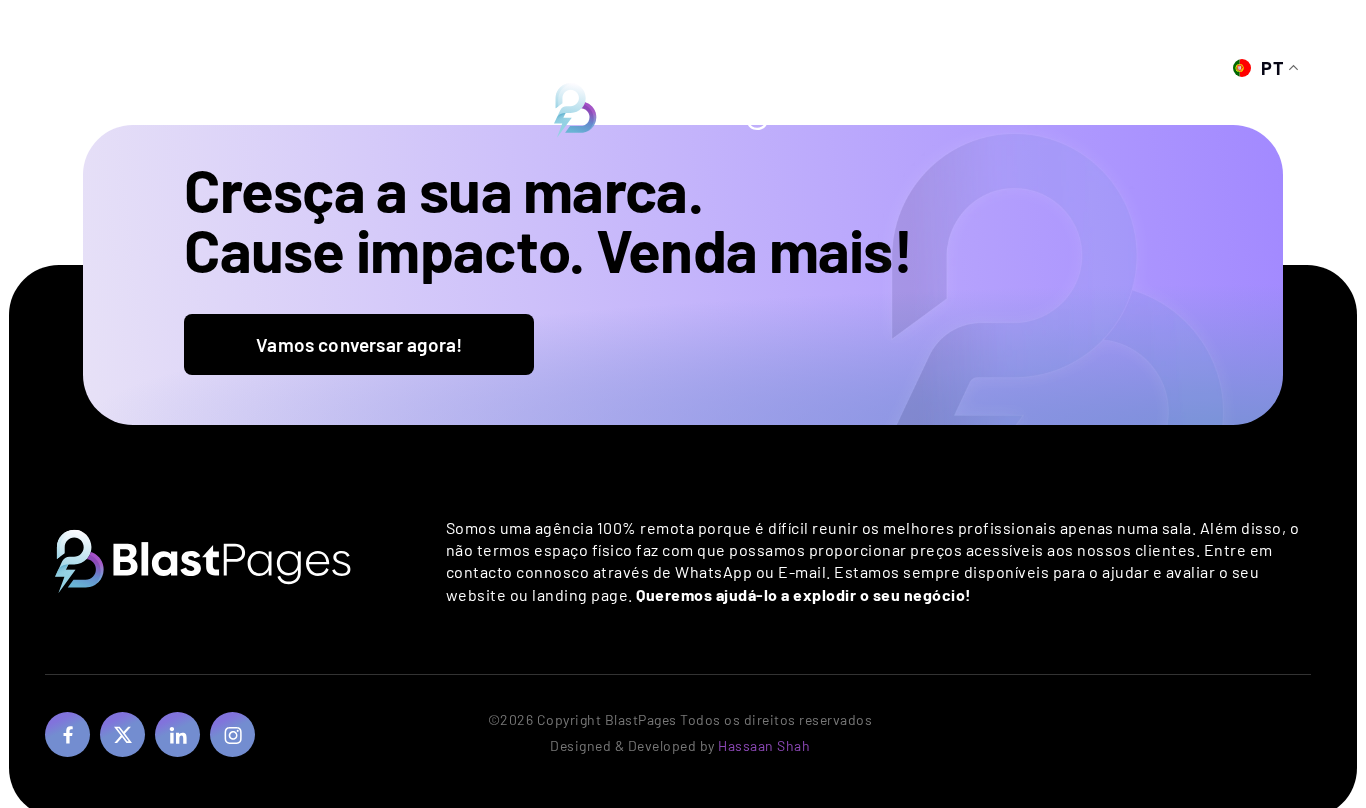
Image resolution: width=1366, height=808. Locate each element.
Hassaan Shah (764, 745)
